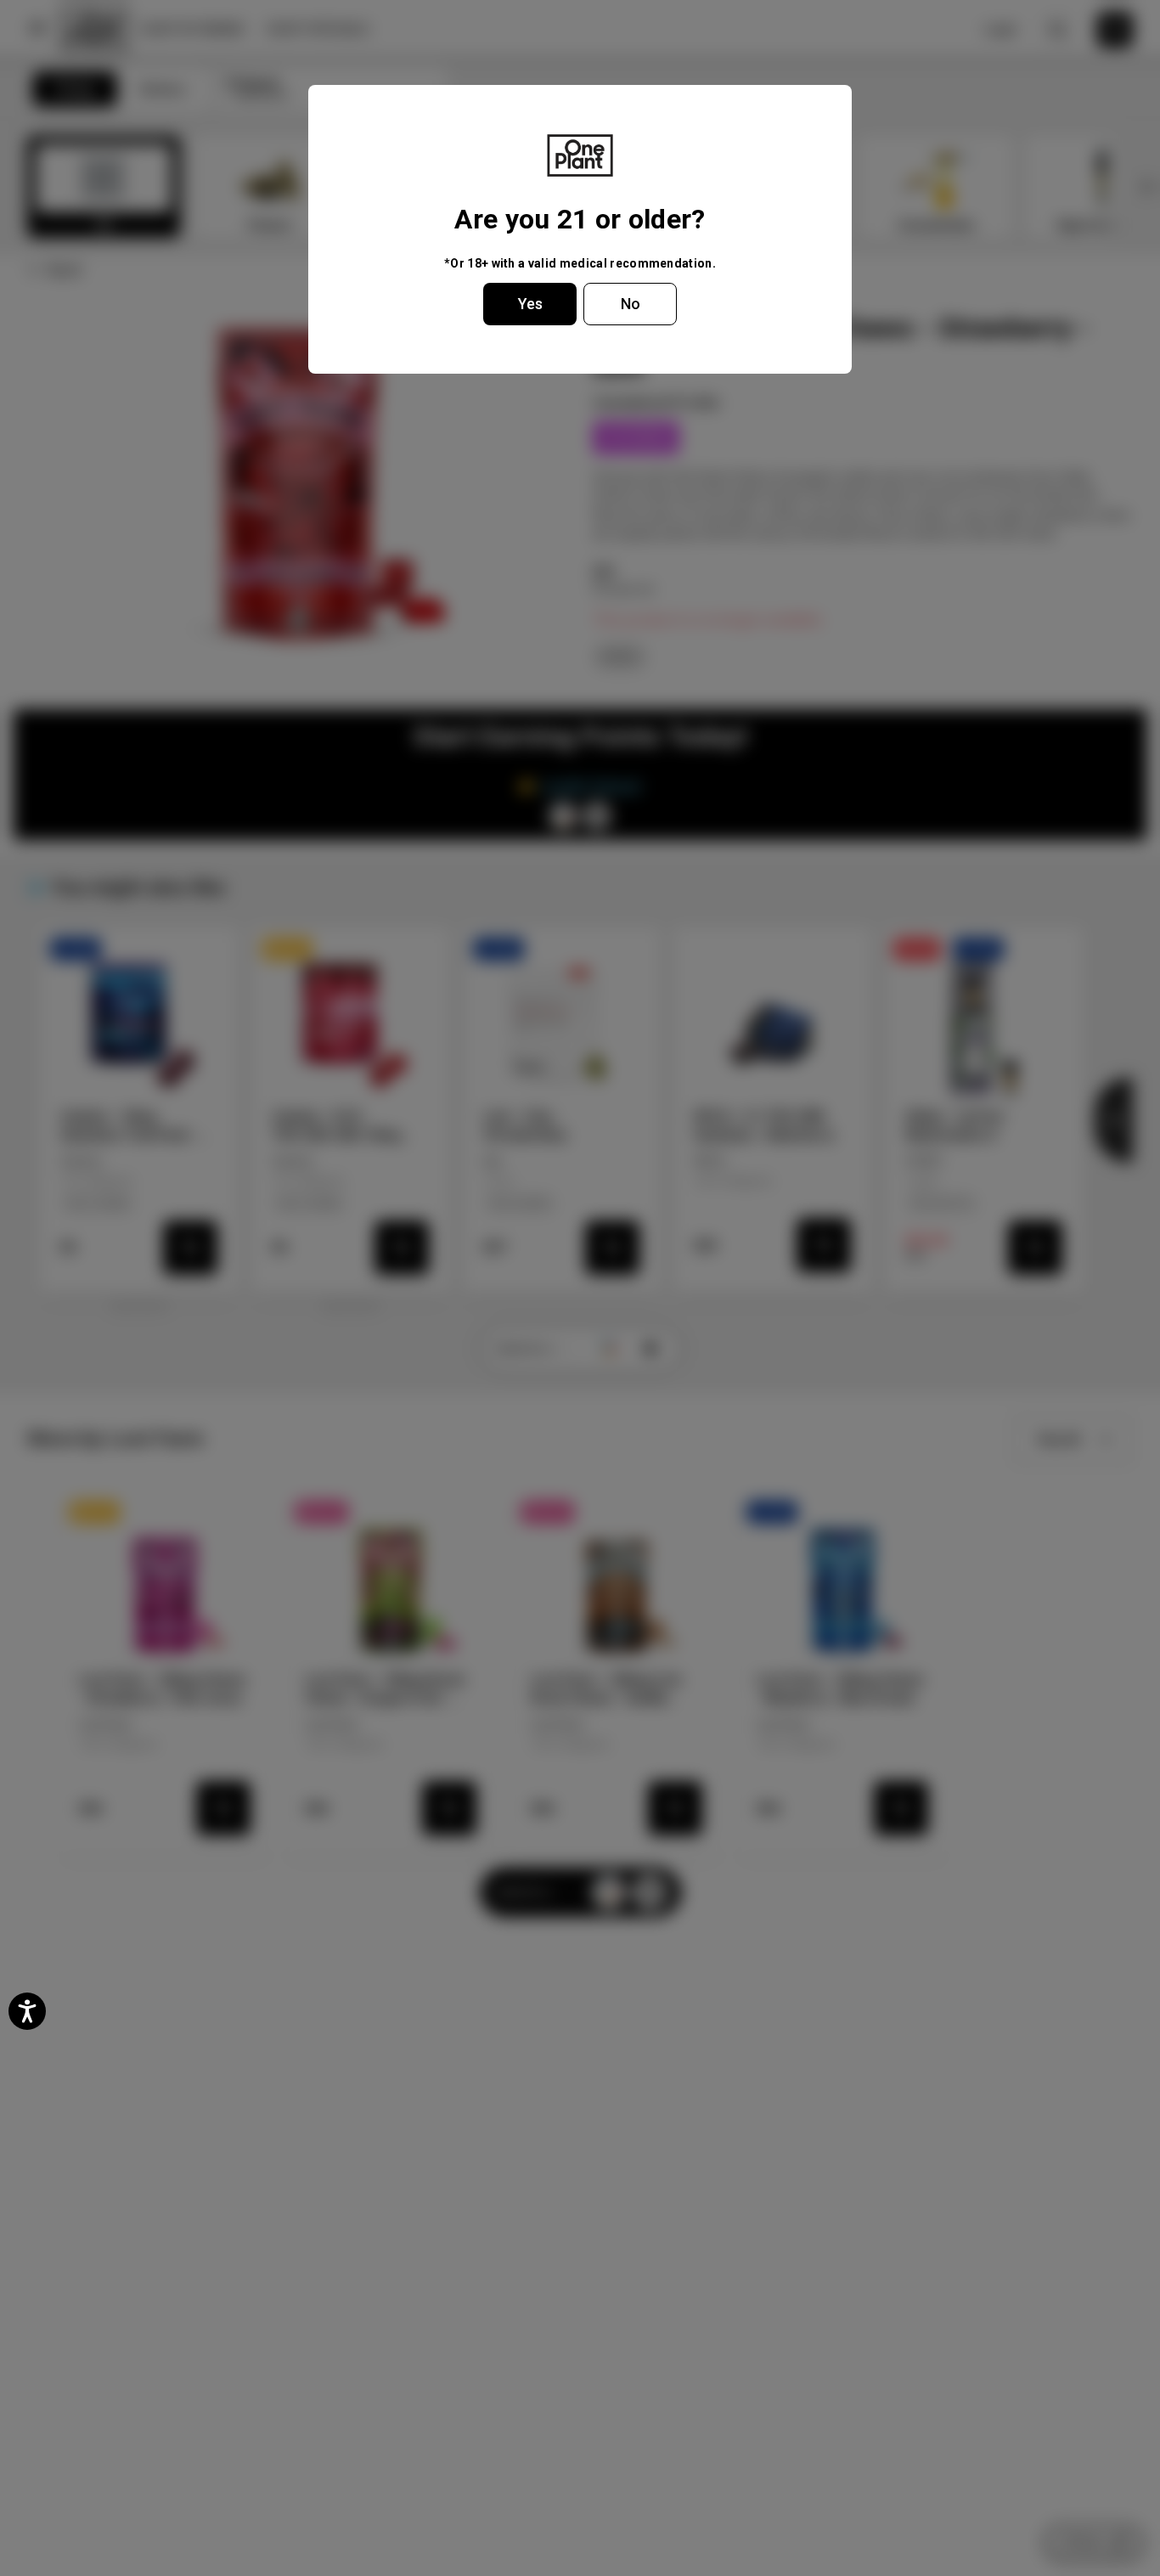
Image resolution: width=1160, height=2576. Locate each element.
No (631, 304)
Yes (530, 304)
